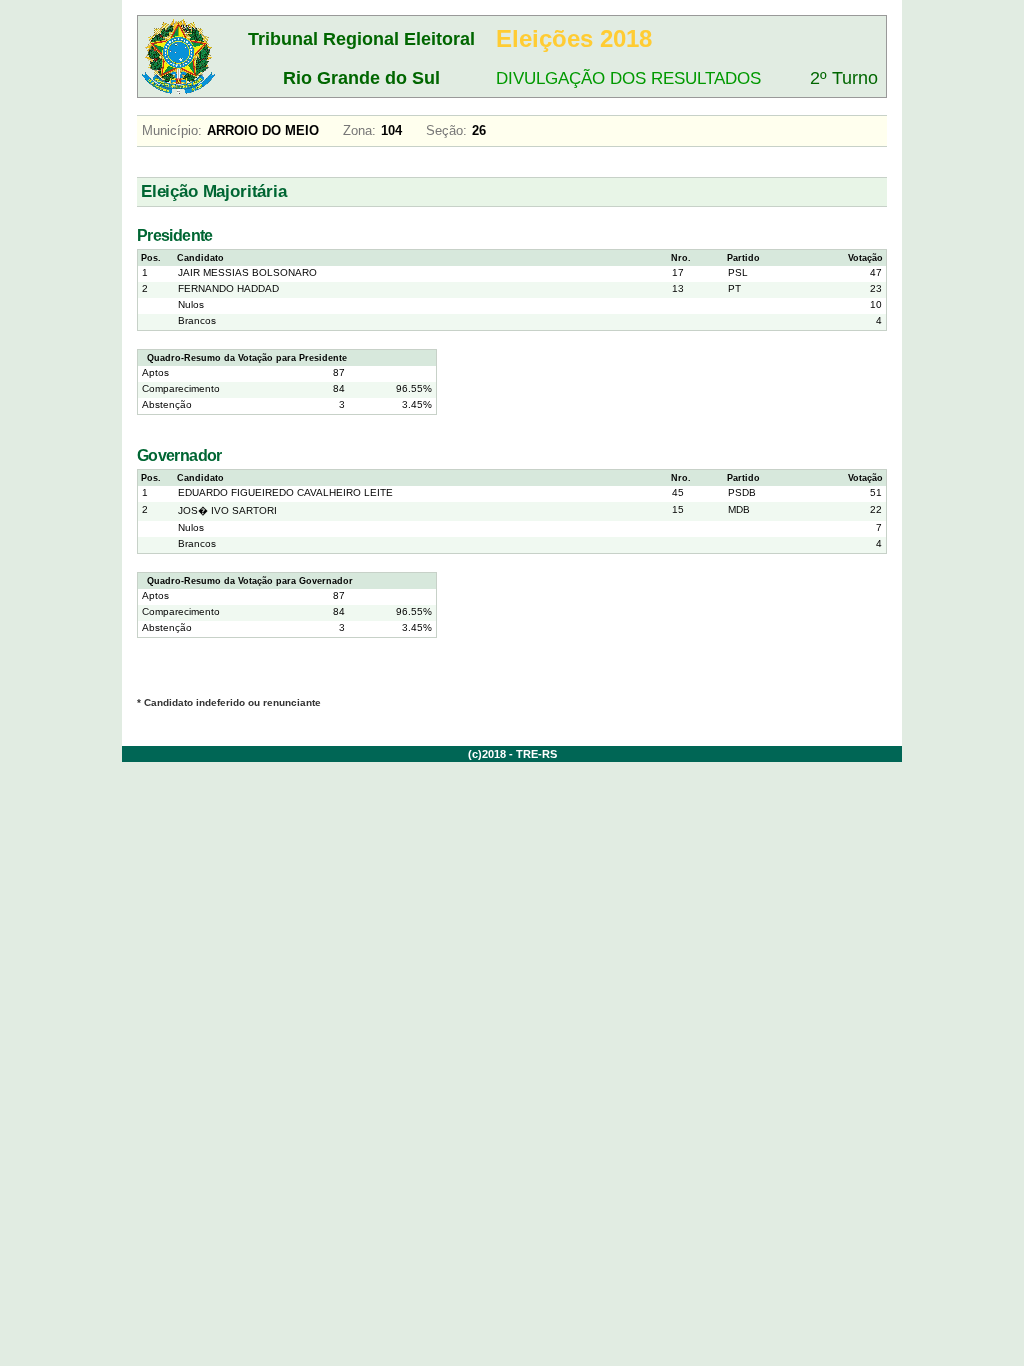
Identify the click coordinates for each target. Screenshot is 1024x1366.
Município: (172, 130)
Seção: (446, 130)
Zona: (359, 130)
